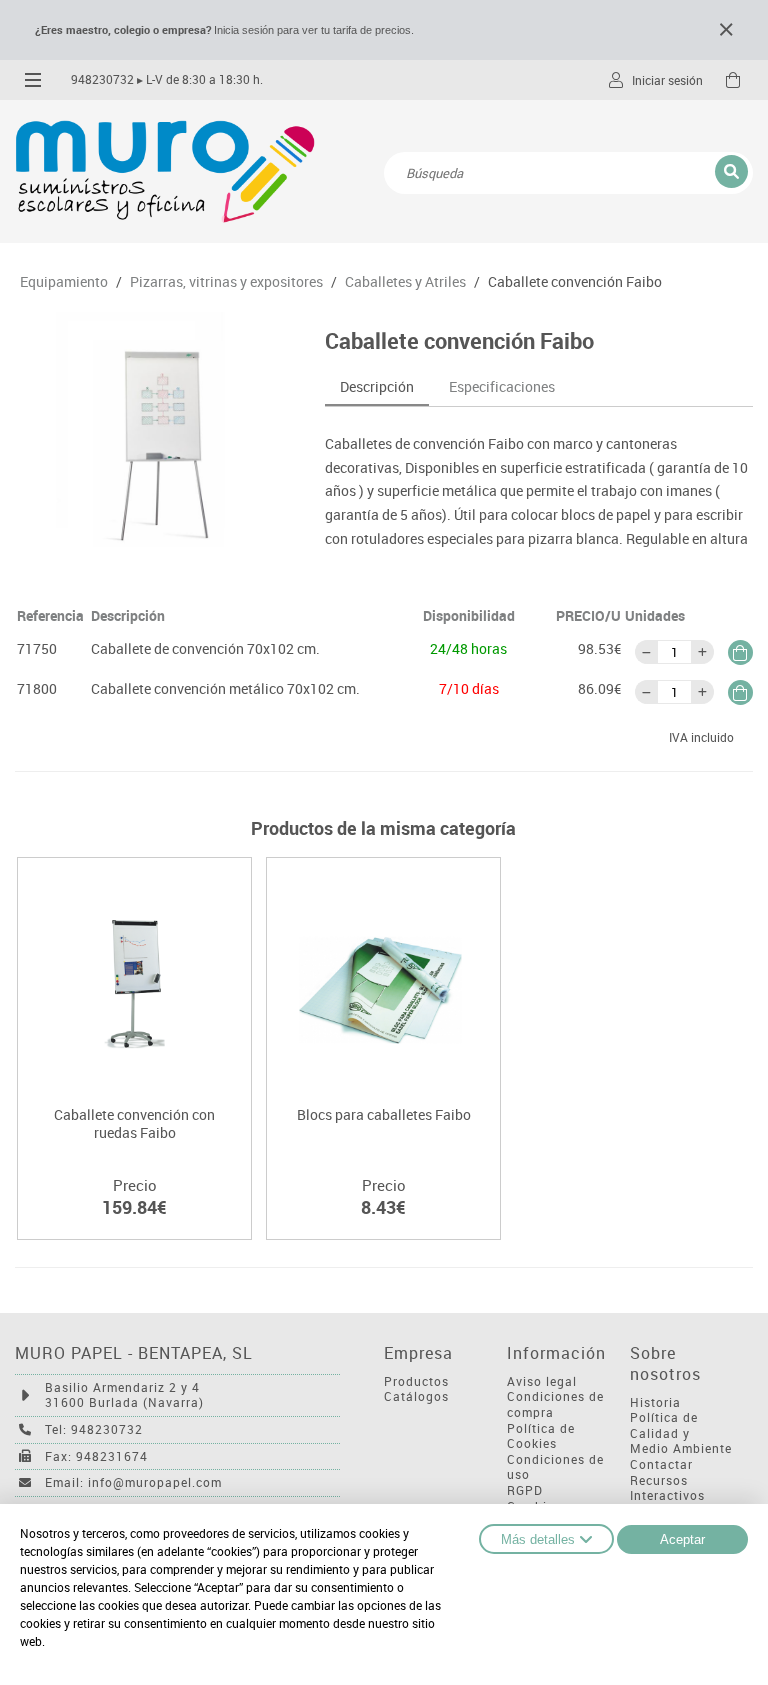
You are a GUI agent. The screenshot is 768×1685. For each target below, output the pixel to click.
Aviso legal (542, 1381)
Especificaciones (502, 386)
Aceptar (682, 1539)
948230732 (102, 79)
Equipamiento (64, 282)
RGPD (525, 1490)
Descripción (377, 386)
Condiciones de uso (555, 1467)
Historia (655, 1402)
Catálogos (416, 1396)
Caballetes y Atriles (405, 282)
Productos (416, 1381)
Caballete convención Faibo (575, 282)
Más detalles (538, 1539)
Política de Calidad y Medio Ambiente (681, 1433)
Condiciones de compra (555, 1404)
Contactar (661, 1464)
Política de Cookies (541, 1436)
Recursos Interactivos (667, 1488)
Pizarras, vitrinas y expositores (226, 282)
